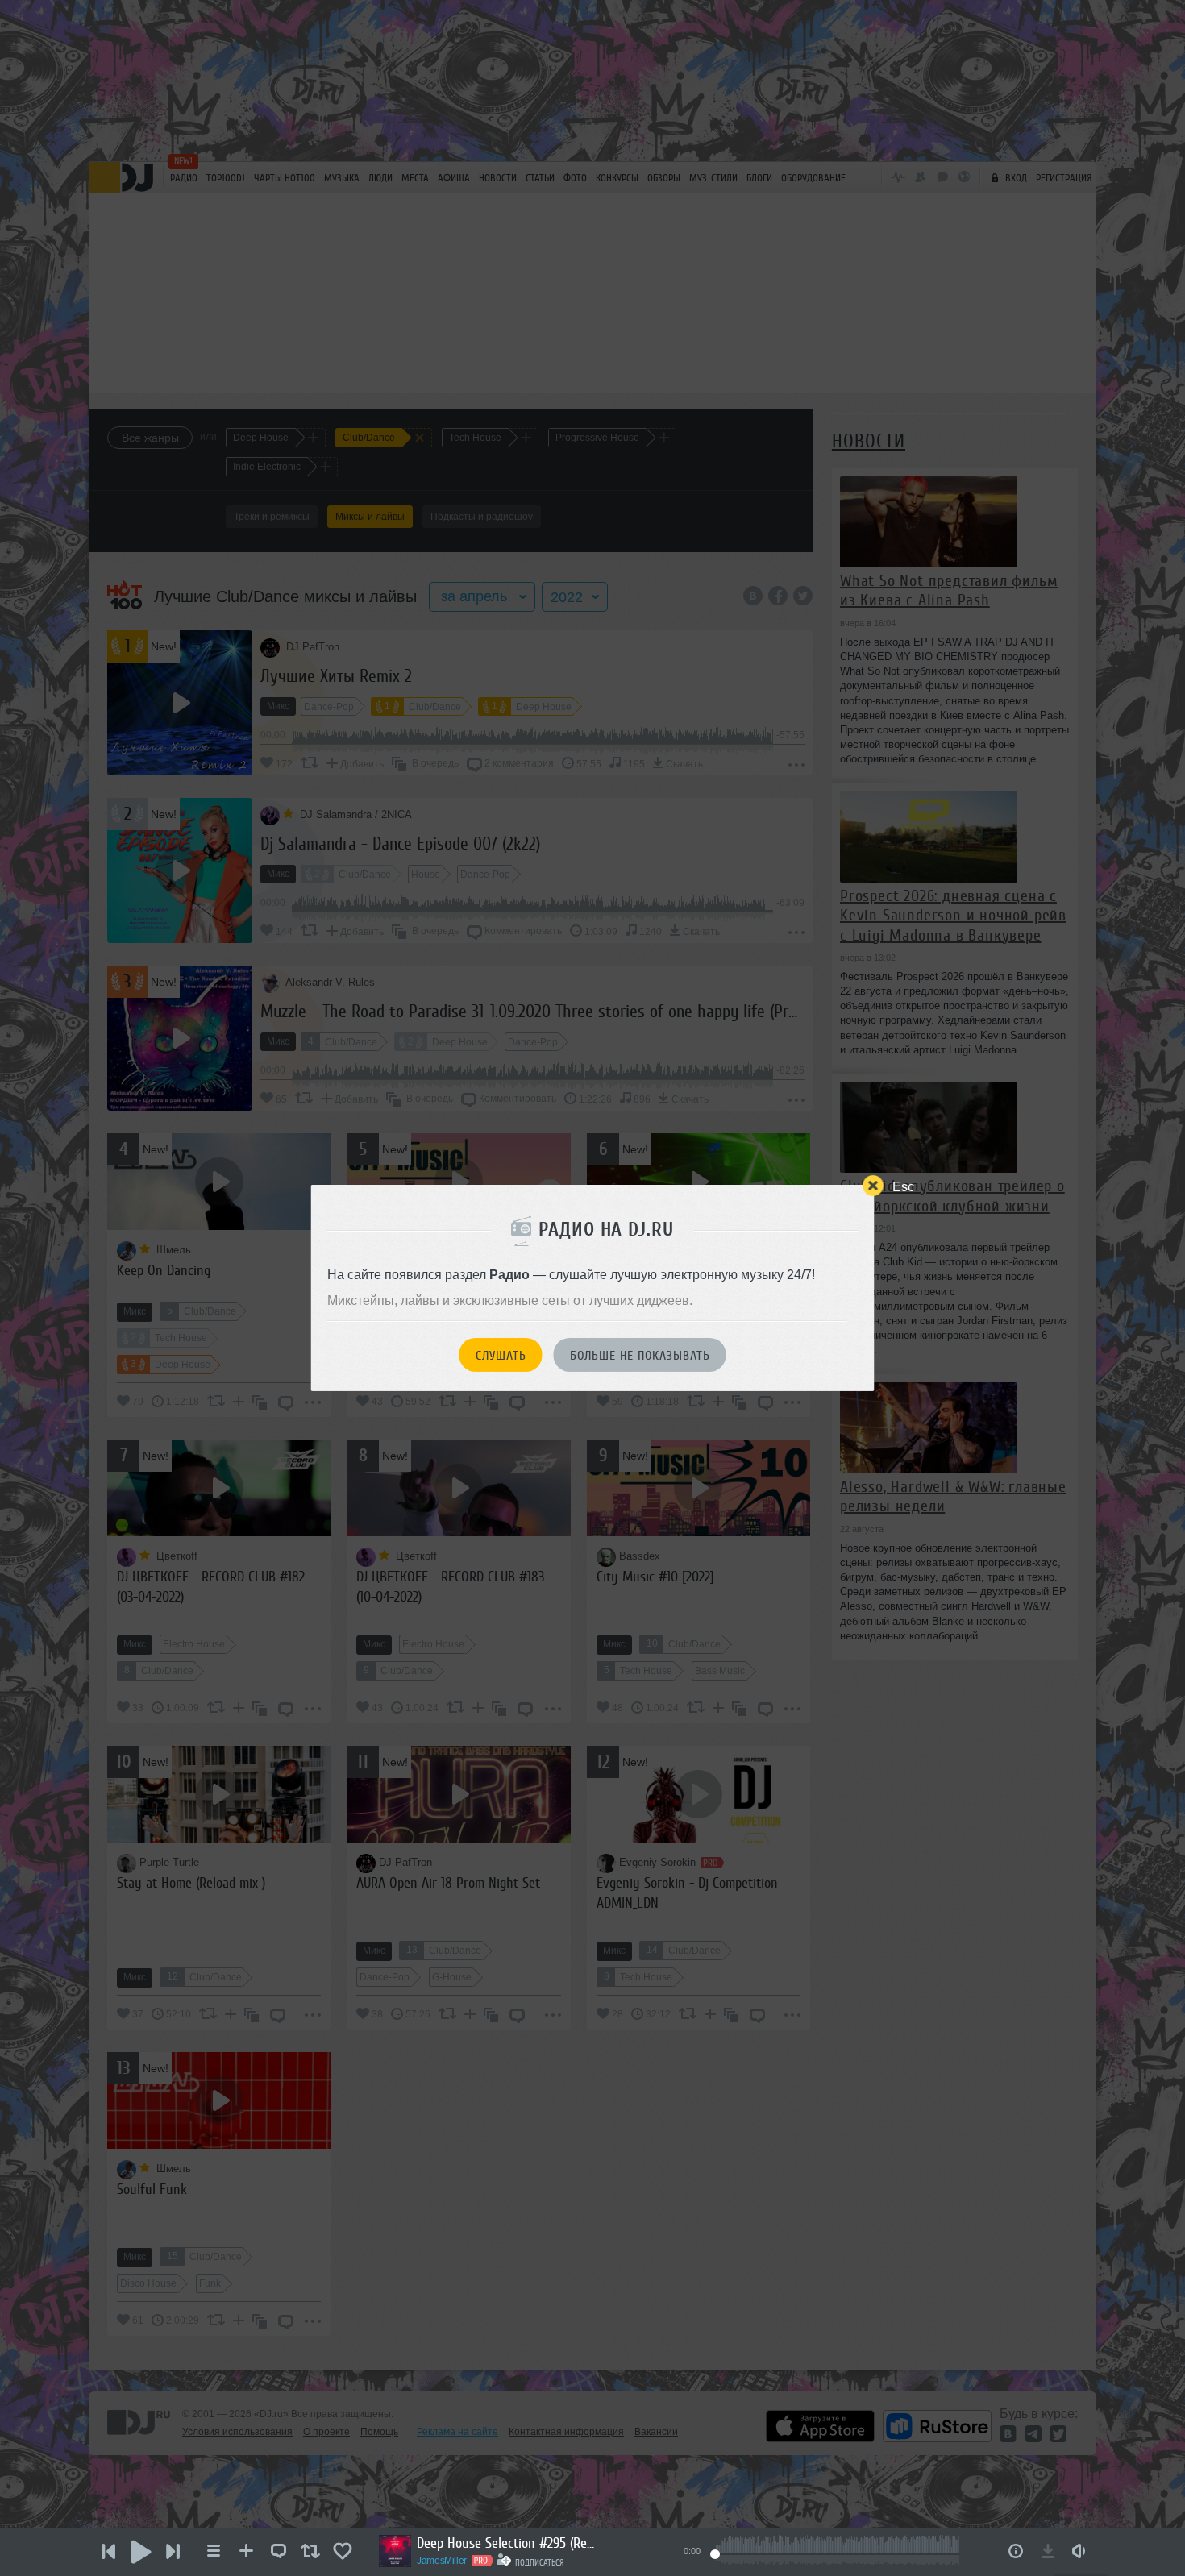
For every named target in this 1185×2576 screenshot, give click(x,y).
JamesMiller (442, 2561)
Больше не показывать (640, 1356)
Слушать (501, 1356)
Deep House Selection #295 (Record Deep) (505, 2543)
